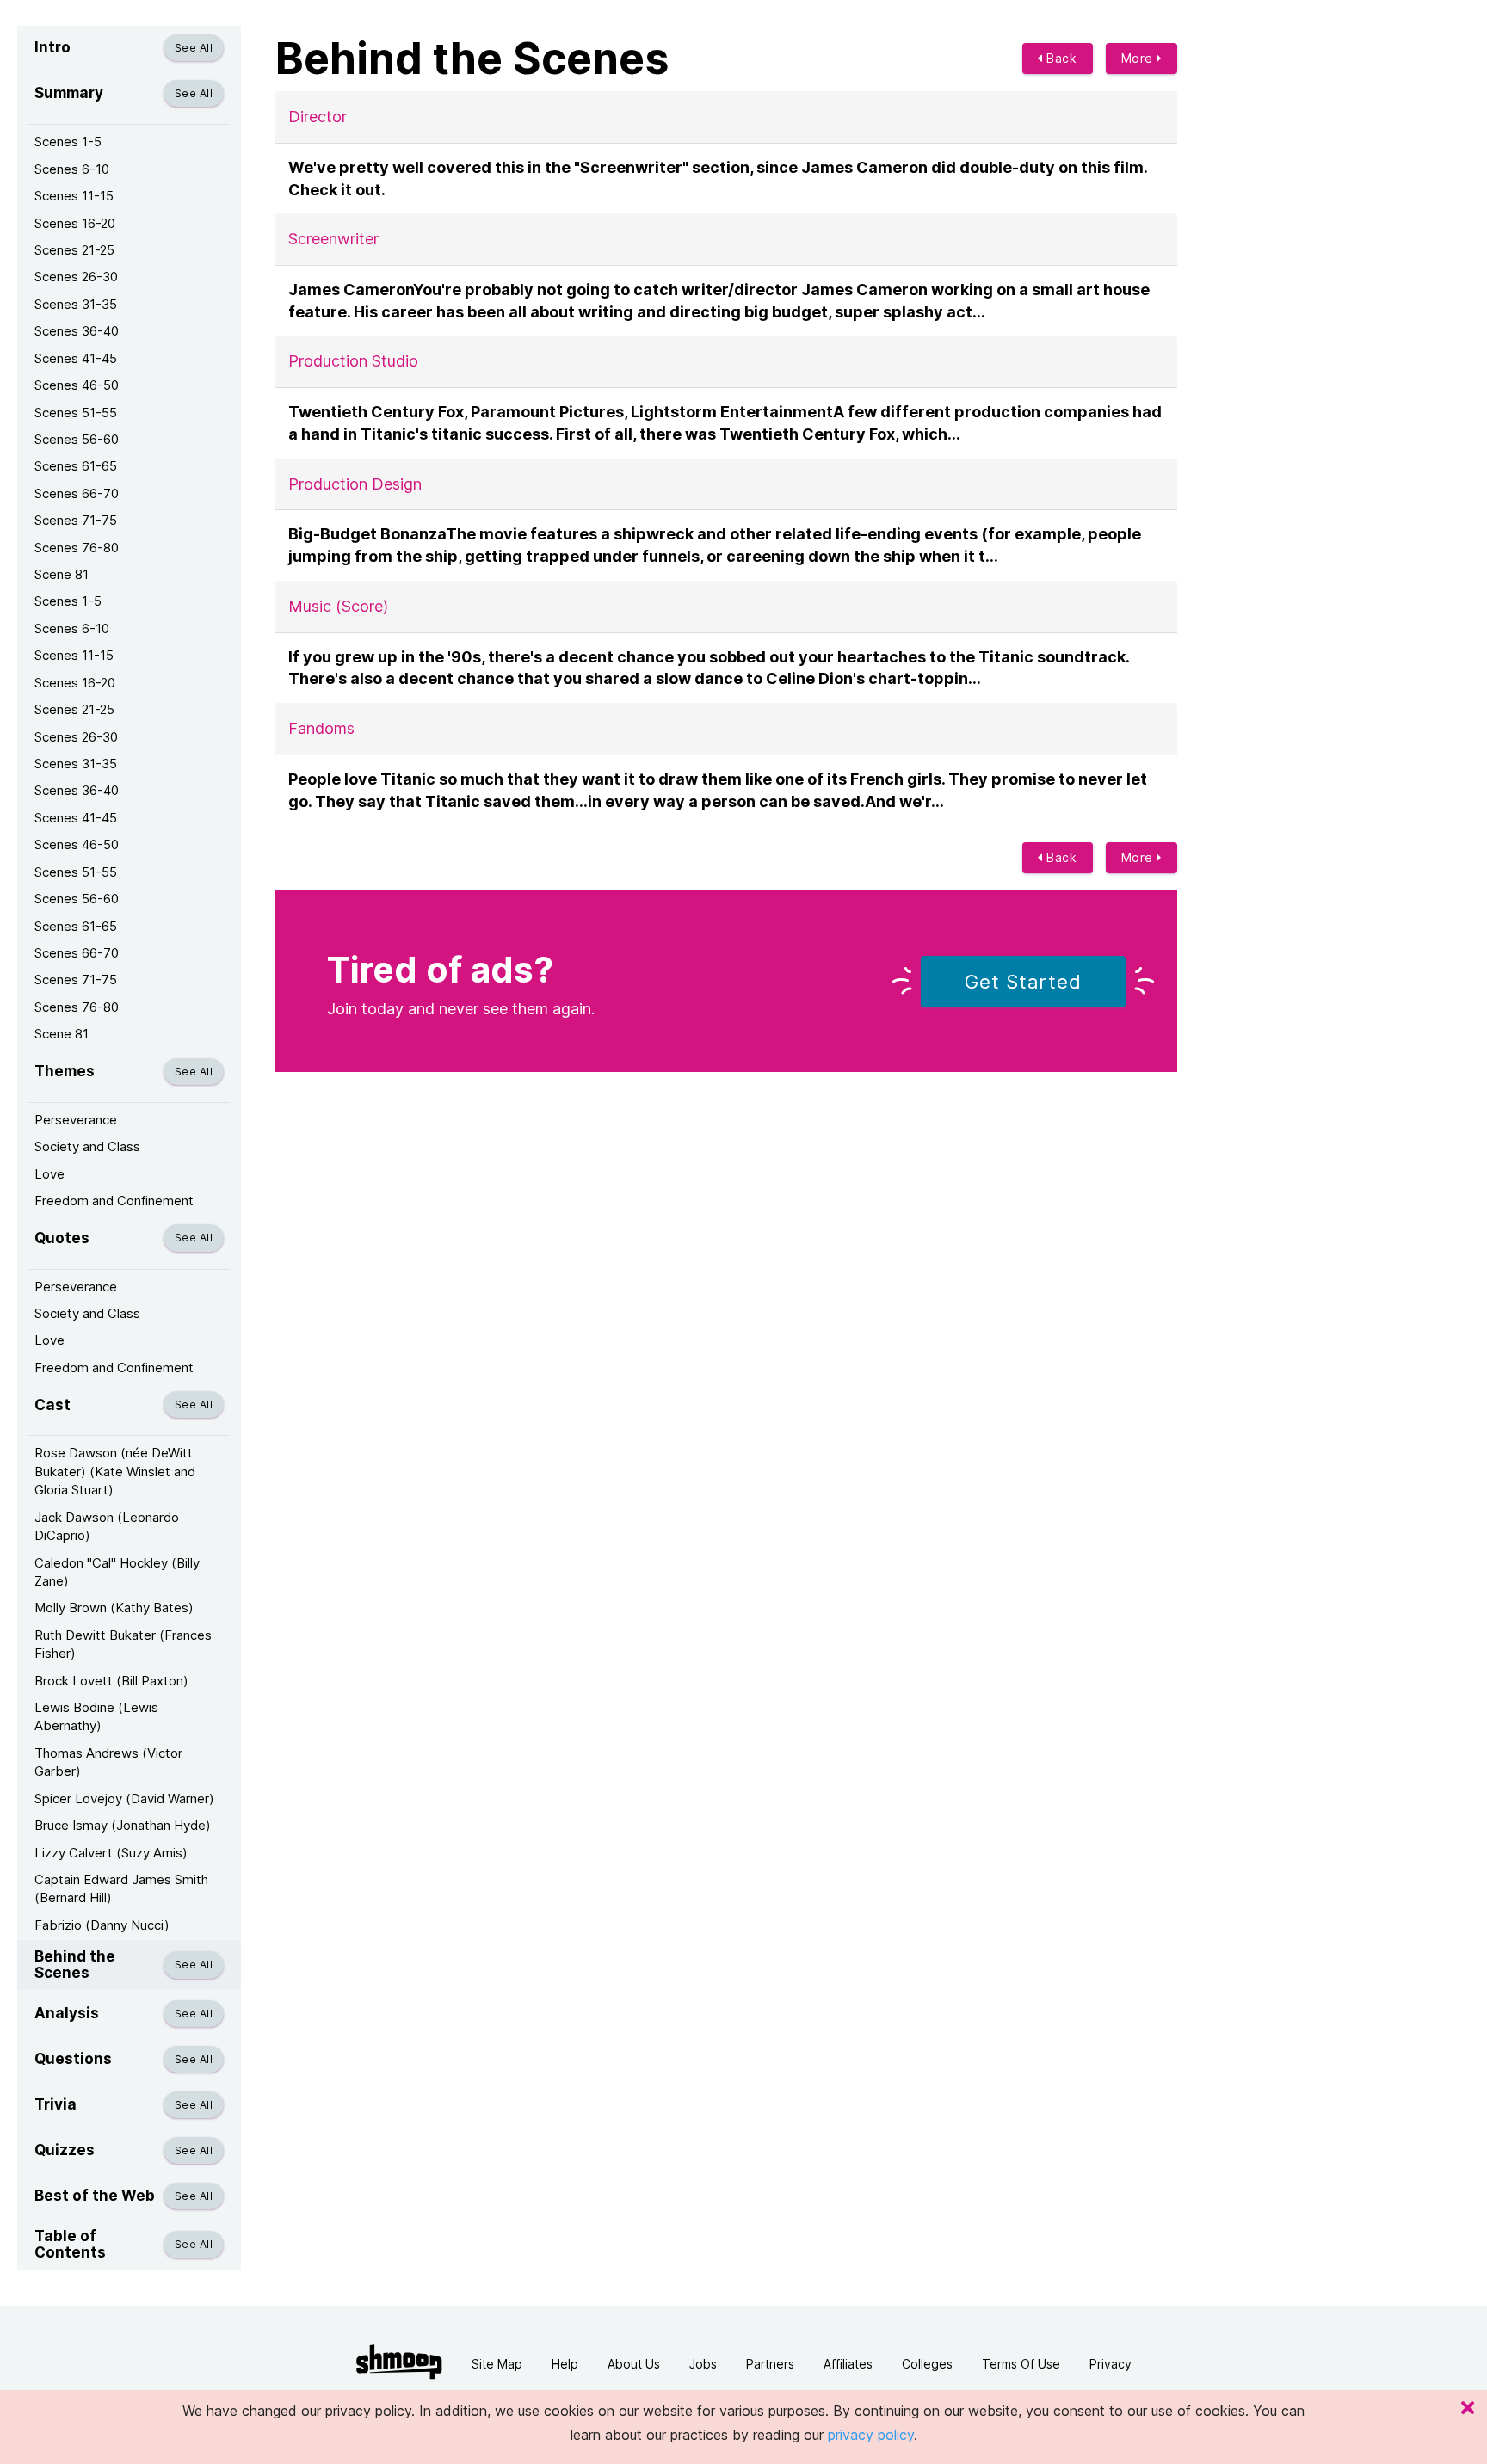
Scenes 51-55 (76, 413)
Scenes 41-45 (76, 358)
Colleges (927, 2364)
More (1139, 58)
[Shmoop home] (399, 2362)
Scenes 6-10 (72, 169)
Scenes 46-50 (77, 385)
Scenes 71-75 (76, 520)
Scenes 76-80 (77, 548)
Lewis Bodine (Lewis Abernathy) (96, 1716)
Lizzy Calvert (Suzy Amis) (111, 1853)
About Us (634, 2364)
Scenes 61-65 (76, 466)
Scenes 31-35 (76, 304)
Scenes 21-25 (74, 250)
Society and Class (87, 1146)
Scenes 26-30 (76, 277)
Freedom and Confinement (114, 1201)
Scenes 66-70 (77, 493)
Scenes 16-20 (75, 223)
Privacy (1111, 2364)
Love (49, 1174)
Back (1060, 58)
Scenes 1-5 (68, 142)
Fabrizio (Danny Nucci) (102, 1925)
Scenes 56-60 (77, 439)
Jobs (703, 2364)
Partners (770, 2364)
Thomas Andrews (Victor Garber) (108, 1762)
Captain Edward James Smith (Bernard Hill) (121, 1888)
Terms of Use (1021, 2364)
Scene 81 (62, 574)
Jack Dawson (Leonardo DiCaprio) (107, 1526)
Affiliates (848, 2364)
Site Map (497, 2364)
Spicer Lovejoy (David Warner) (124, 1799)
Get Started (1023, 982)
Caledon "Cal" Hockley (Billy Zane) (117, 1572)
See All (194, 48)
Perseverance (76, 1120)
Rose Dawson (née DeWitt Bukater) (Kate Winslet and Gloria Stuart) (115, 1471)
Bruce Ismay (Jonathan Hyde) (123, 1825)
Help (565, 2364)
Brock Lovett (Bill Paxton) (111, 1681)
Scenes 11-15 (74, 196)
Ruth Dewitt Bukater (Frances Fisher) (123, 1644)
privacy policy (871, 2435)
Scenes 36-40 (77, 331)
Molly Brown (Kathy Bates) (114, 1608)
